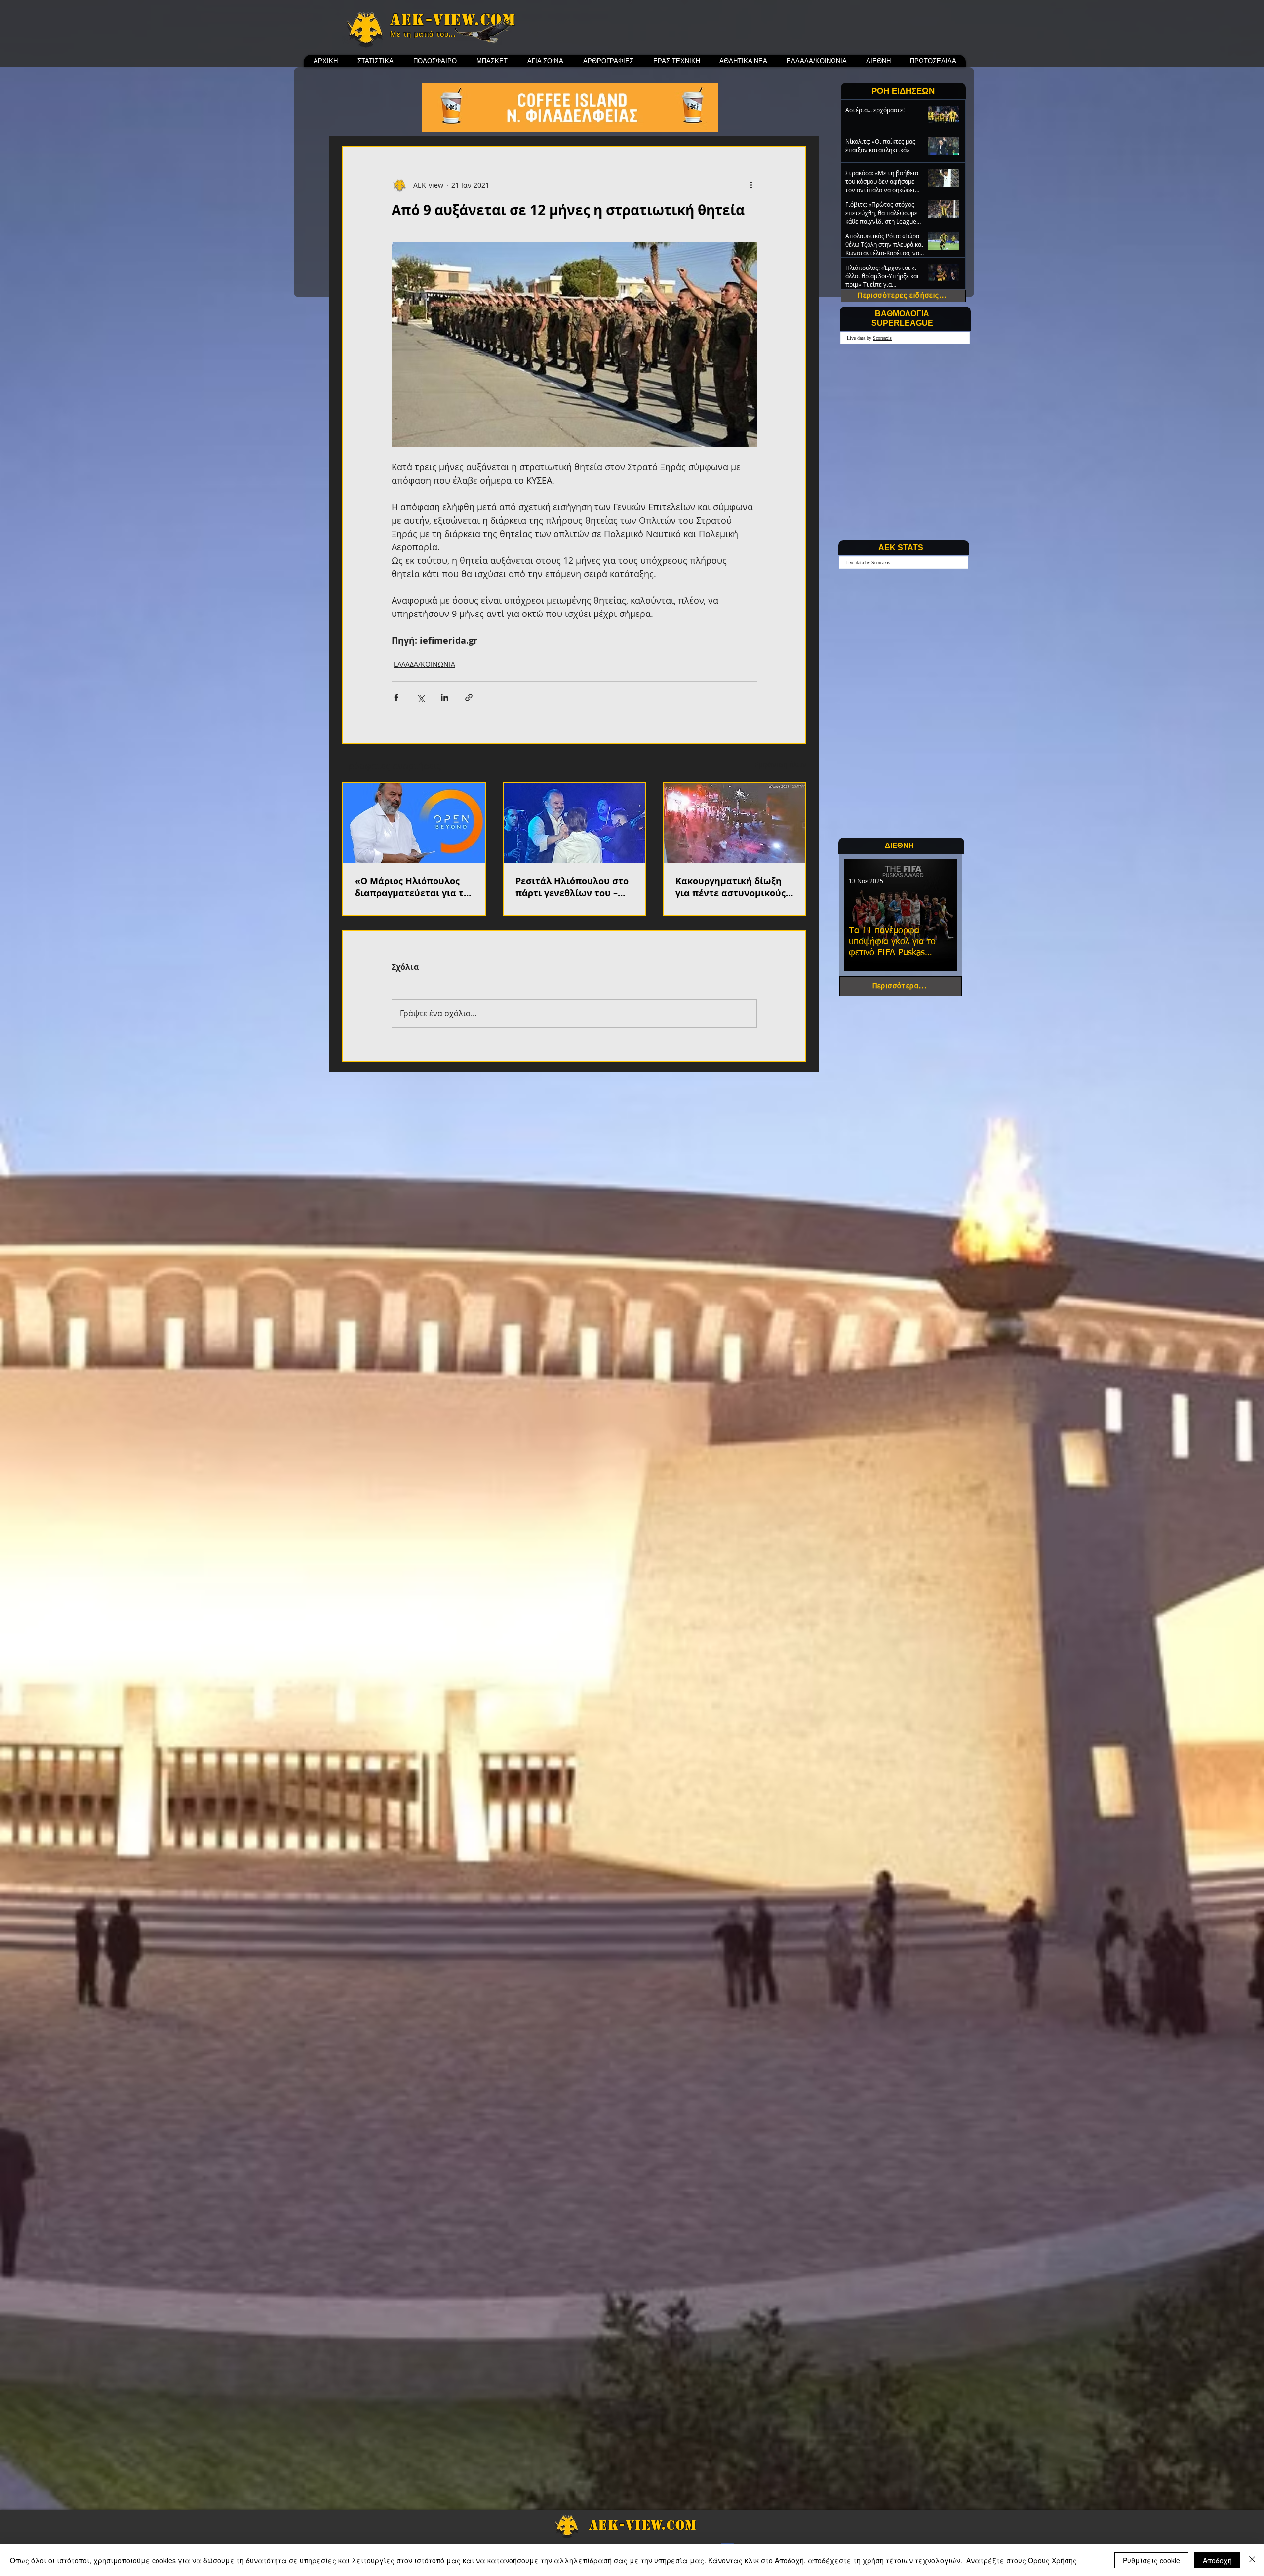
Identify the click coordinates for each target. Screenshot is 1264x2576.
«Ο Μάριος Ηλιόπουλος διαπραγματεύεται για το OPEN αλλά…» (412, 887)
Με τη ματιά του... (423, 34)
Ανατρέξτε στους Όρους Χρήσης (1022, 2560)
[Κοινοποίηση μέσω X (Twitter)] (420, 698)
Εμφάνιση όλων (780, 764)
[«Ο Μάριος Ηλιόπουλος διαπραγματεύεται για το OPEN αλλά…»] (414, 823)
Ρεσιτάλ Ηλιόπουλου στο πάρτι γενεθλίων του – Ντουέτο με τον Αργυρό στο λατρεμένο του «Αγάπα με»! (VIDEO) (572, 887)
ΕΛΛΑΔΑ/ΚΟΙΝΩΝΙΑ (424, 664)
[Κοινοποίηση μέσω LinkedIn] (445, 698)
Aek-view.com (453, 20)
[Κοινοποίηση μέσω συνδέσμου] (469, 698)
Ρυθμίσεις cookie (1151, 2560)
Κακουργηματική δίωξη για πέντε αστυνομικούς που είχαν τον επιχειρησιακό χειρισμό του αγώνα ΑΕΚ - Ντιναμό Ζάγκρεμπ (733, 887)
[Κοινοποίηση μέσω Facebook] (396, 698)
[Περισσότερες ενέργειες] (751, 185)
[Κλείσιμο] (1252, 2560)
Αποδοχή (1217, 2560)
